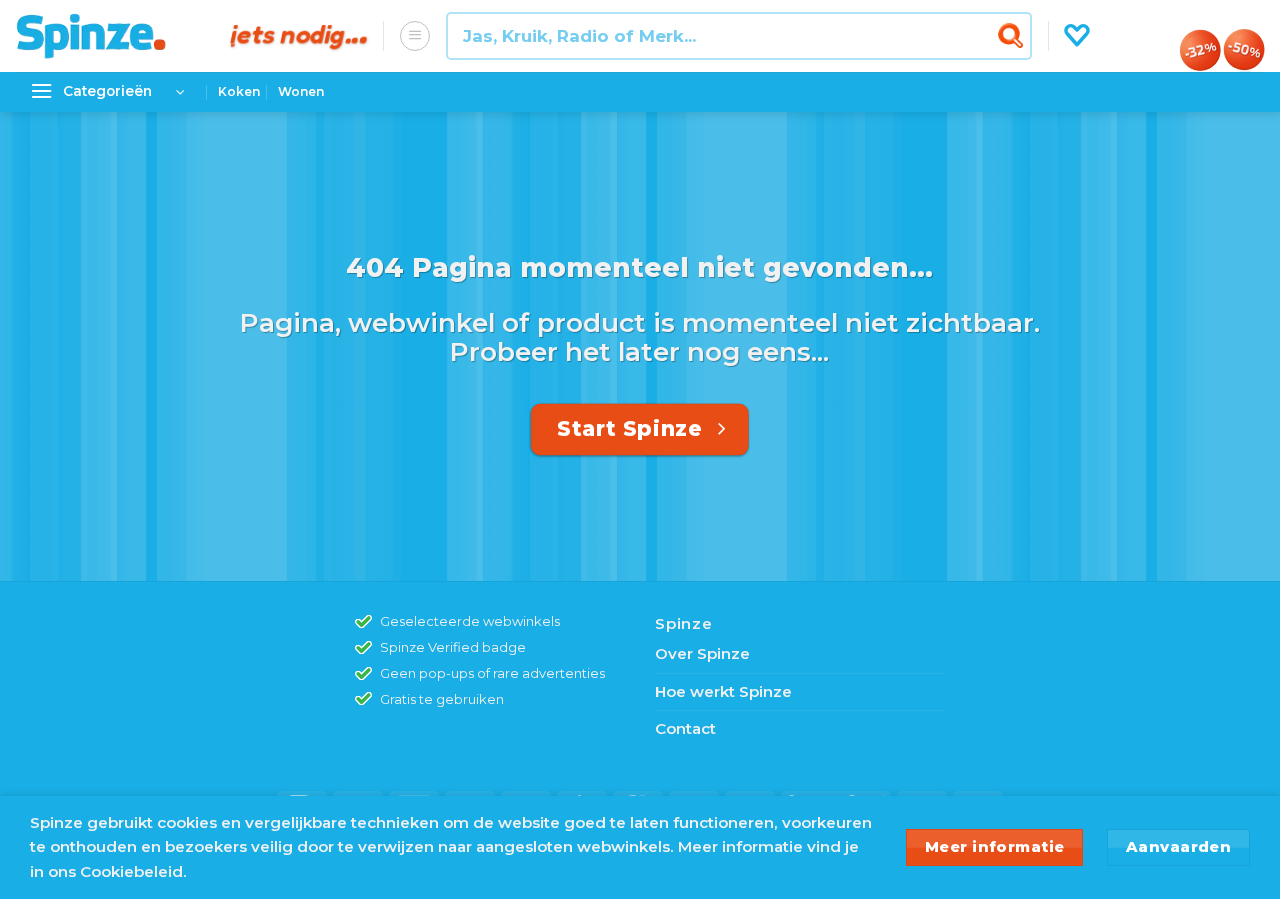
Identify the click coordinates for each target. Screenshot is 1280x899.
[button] (415, 36)
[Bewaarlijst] (1077, 36)
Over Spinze (702, 653)
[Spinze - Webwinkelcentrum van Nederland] (108, 36)
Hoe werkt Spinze (723, 691)
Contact (685, 728)
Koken (239, 91)
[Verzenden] (1013, 35)
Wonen (301, 91)
